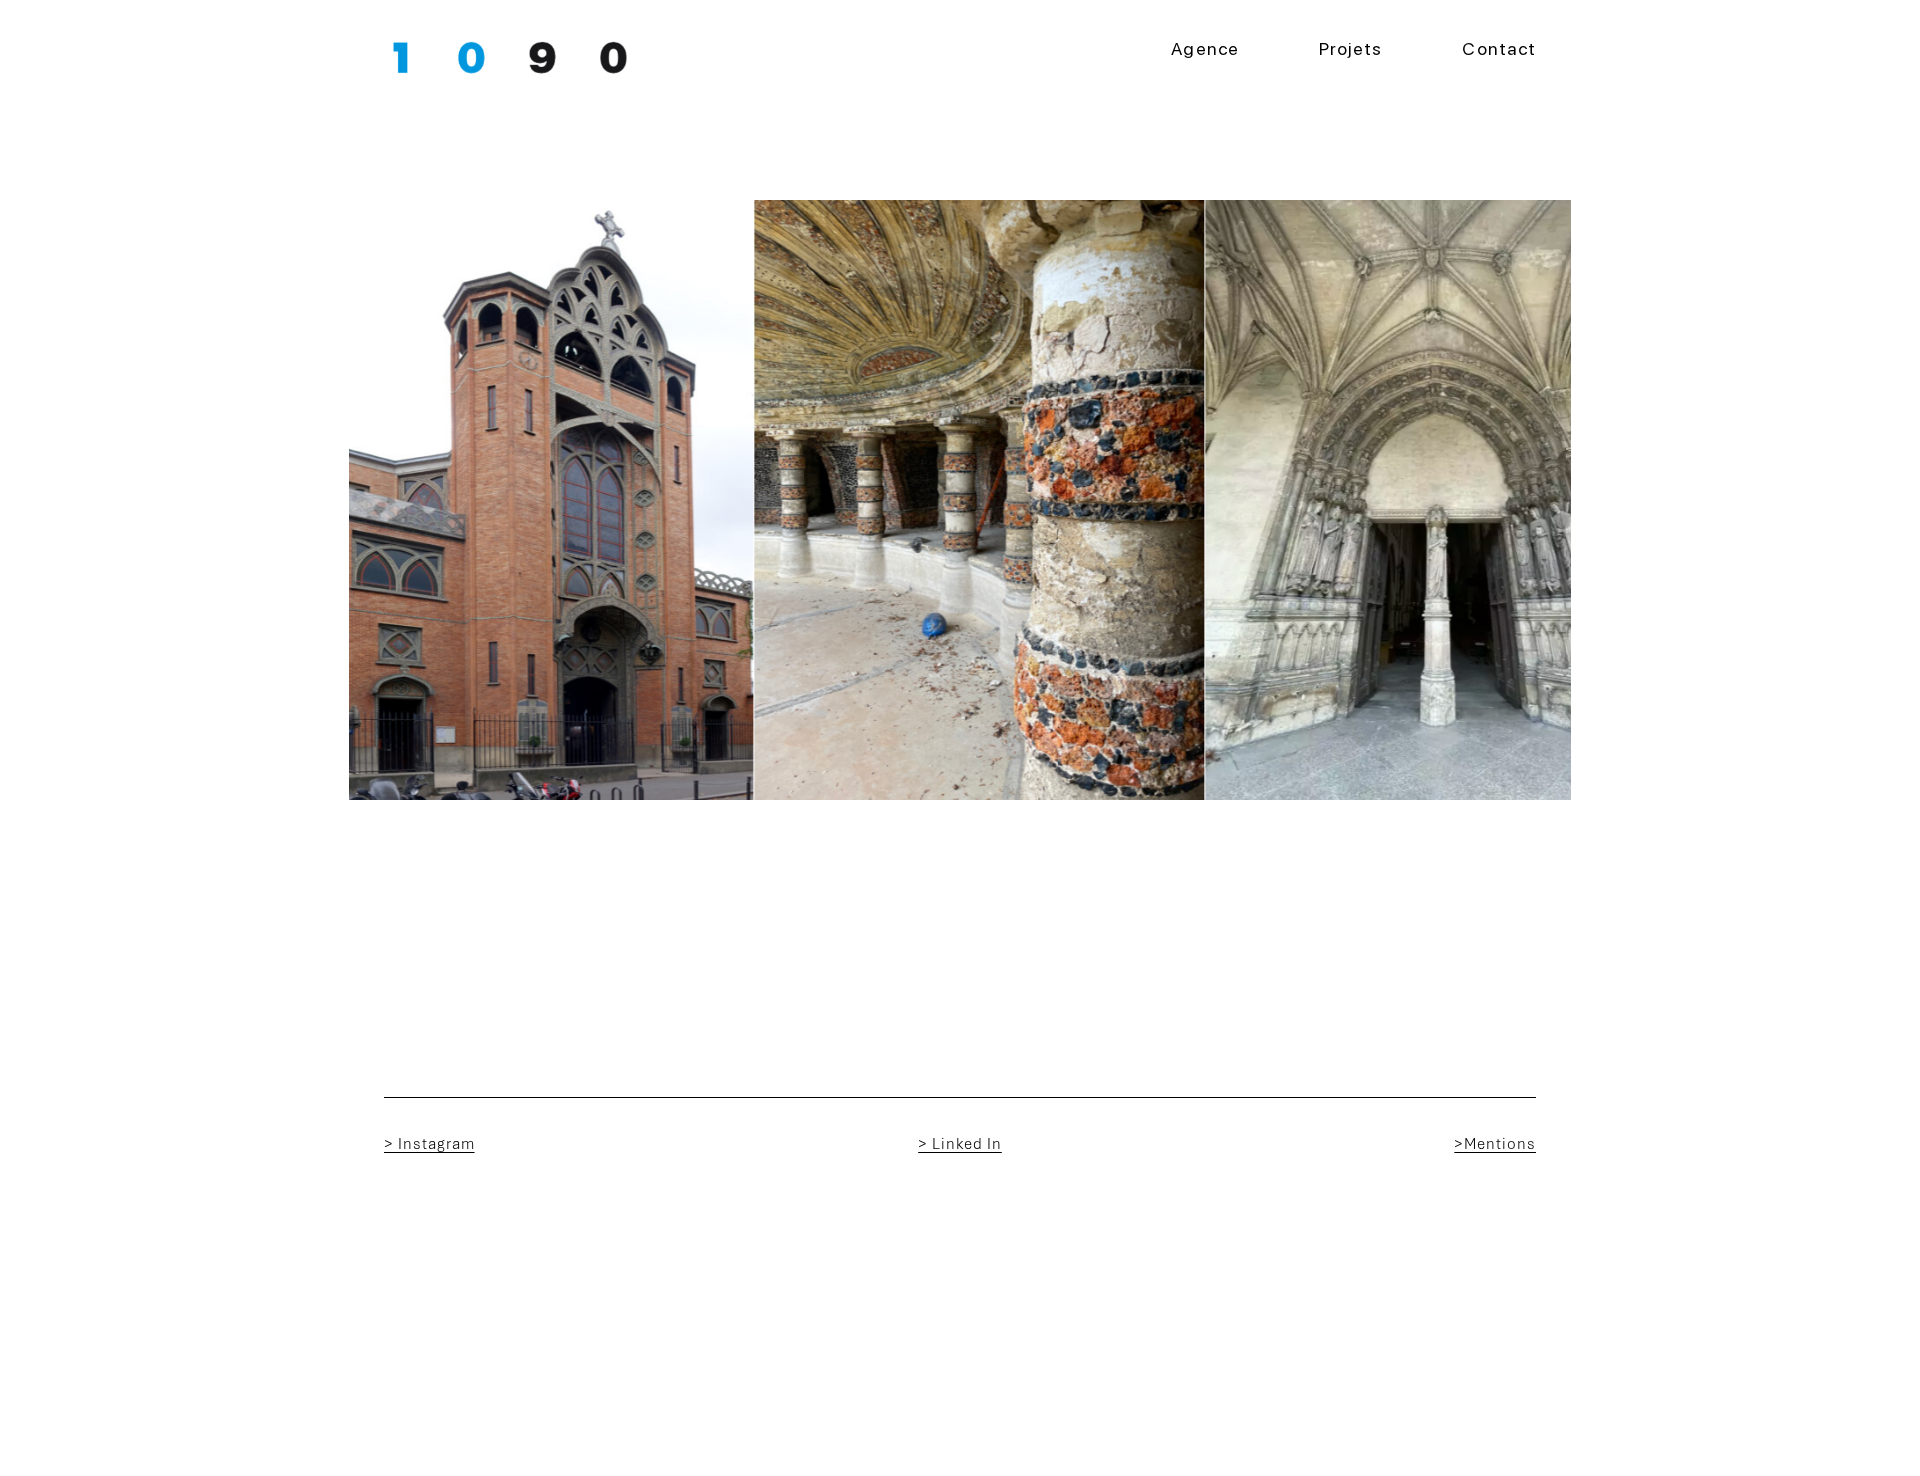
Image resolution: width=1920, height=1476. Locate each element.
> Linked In (960, 1144)
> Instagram (429, 1144)
